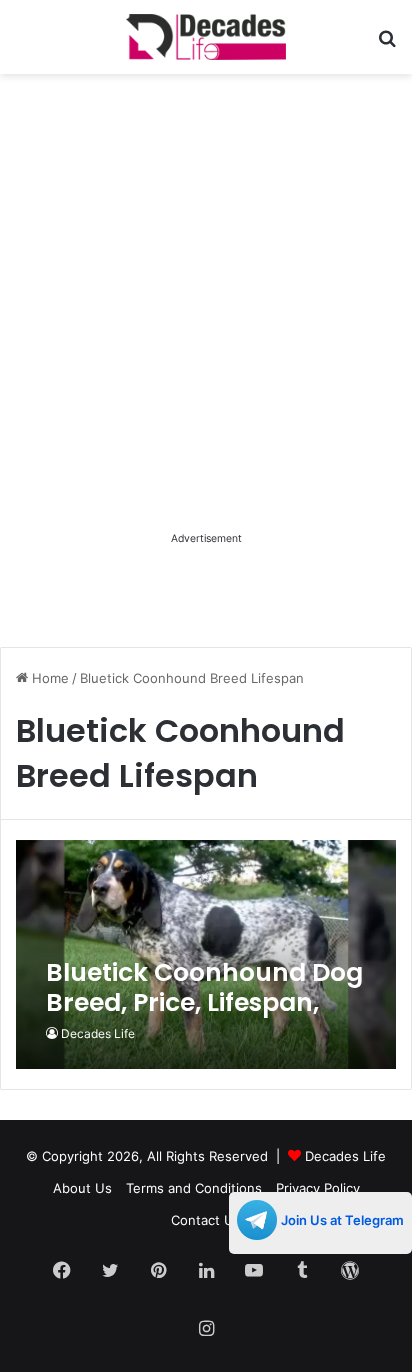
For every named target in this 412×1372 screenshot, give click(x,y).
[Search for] (387, 44)
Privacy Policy (318, 1188)
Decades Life (98, 1033)
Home (48, 678)
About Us (82, 1188)
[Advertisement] (206, 321)
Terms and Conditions (194, 1188)
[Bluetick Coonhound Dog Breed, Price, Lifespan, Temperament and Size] (205, 954)
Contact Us (206, 1220)
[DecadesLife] (206, 37)
